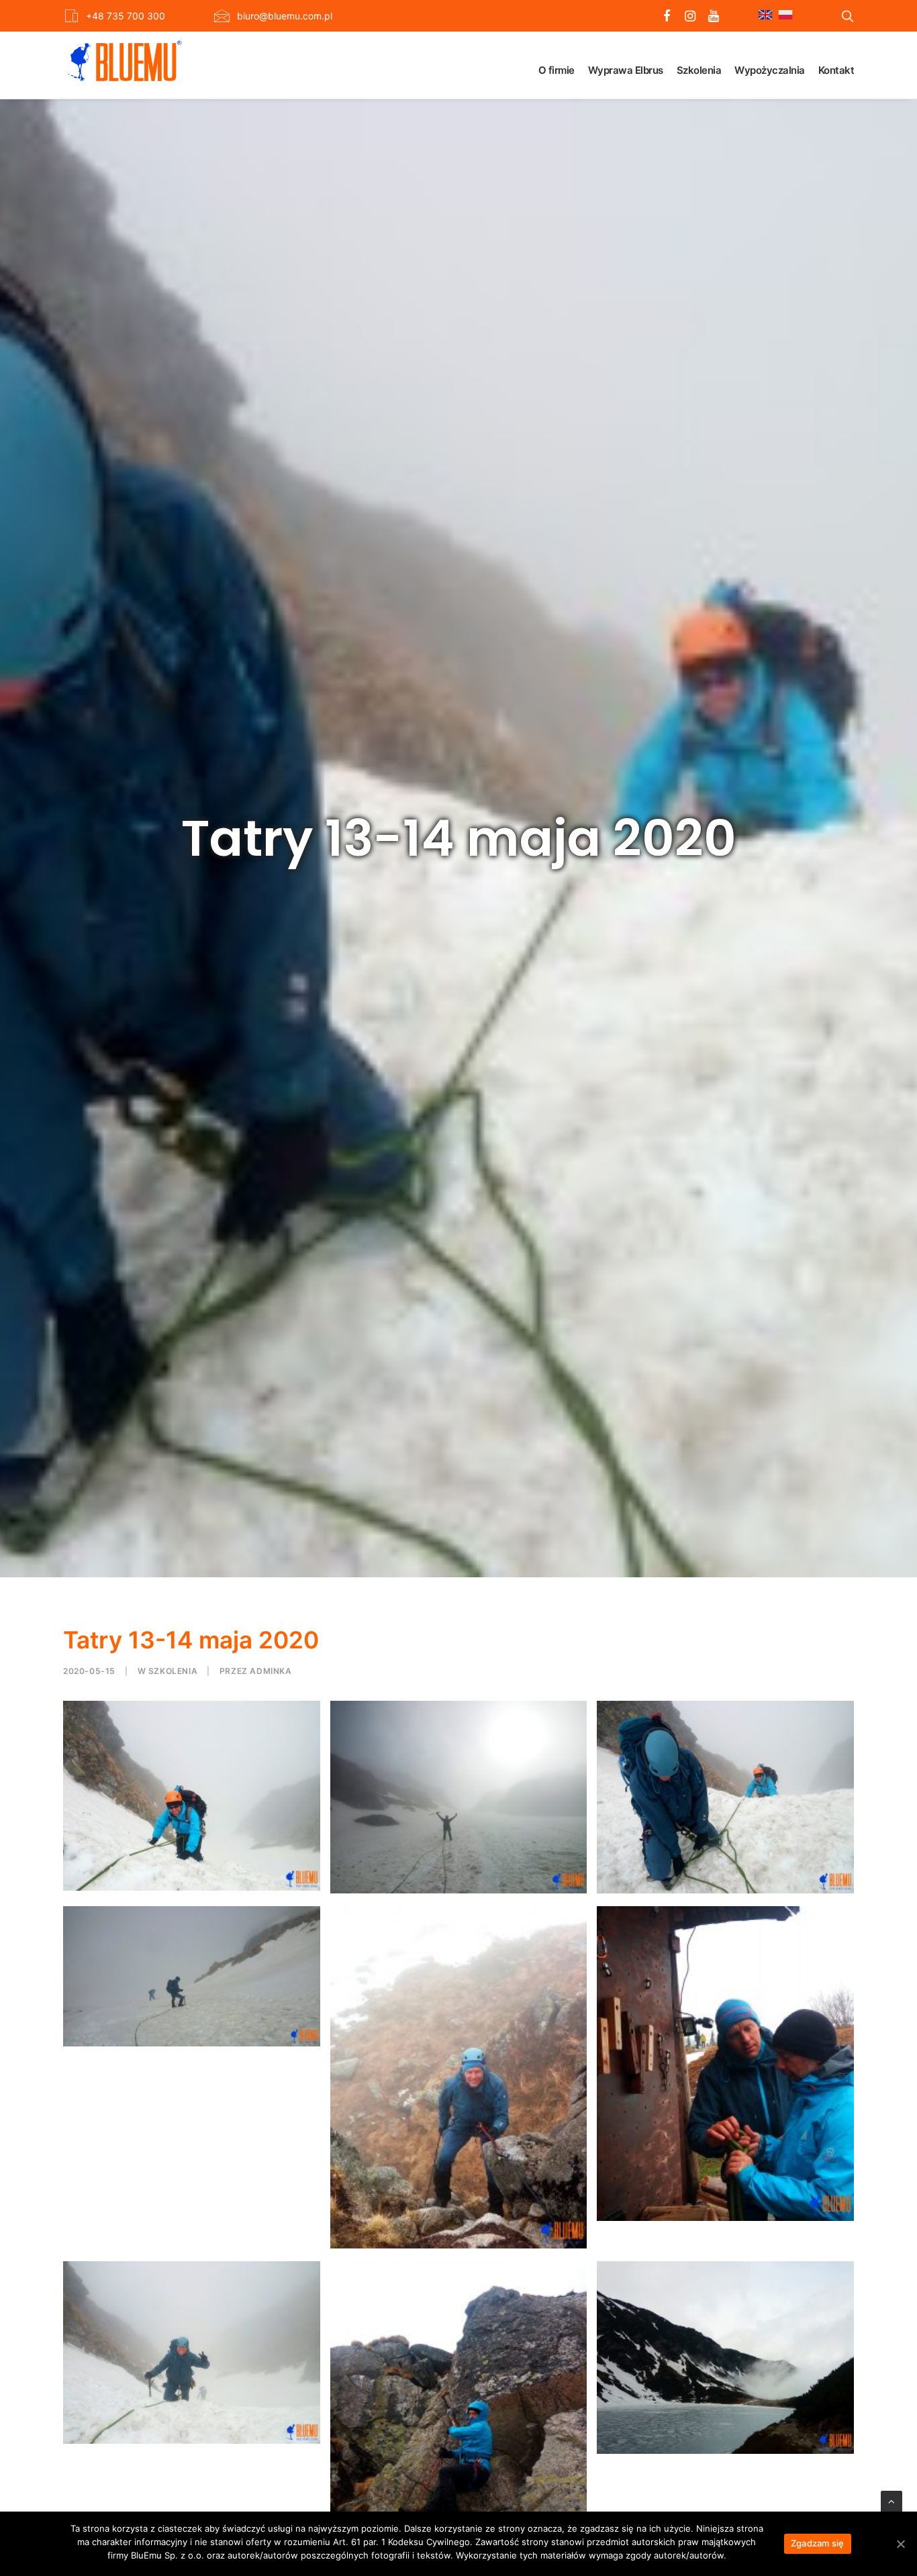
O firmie (557, 70)
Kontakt (836, 70)
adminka (271, 1671)
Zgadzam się (818, 2543)
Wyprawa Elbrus (626, 70)
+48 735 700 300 (126, 16)
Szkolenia (699, 70)
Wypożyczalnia (770, 70)
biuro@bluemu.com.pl (285, 16)
